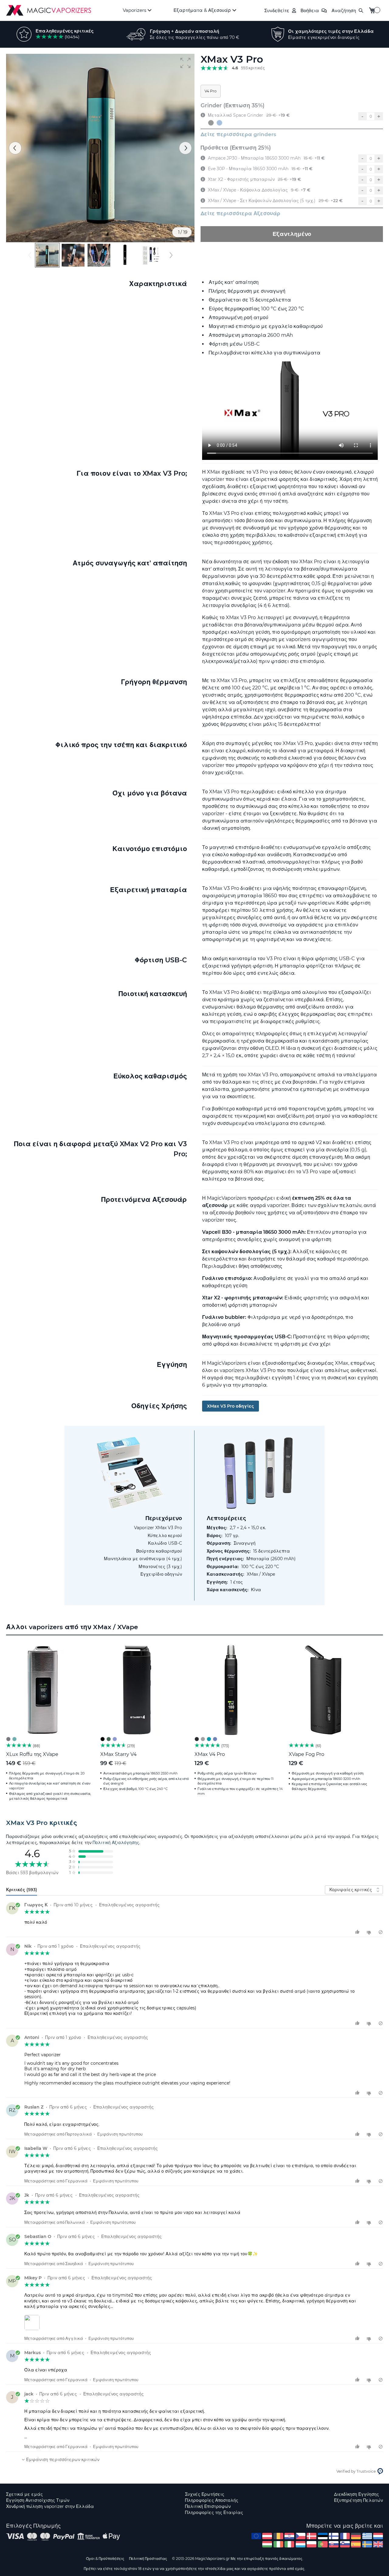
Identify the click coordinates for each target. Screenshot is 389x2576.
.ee (323, 2536)
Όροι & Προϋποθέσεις (105, 2559)
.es (356, 2544)
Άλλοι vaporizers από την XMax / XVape (72, 1627)
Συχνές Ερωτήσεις (205, 2494)
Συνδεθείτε (277, 10)
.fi (334, 2536)
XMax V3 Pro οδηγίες (231, 1406)
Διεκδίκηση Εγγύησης (356, 2494)
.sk (334, 2544)
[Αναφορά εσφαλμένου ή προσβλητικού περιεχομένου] (381, 1932)
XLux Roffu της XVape (32, 1754)
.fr (345, 2536)
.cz (301, 2536)
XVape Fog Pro (306, 1754)
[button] (185, 63)
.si (345, 2544)
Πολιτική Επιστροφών (208, 2506)
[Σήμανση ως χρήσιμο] (358, 1932)
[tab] (194, 1823)
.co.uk (378, 2544)
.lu (301, 2544)
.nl (378, 2536)
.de (356, 2536)
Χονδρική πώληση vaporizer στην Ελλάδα (50, 2506)
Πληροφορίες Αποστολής (212, 2500)
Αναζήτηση (344, 10)
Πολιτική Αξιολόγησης (116, 1843)
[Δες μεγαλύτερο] (33, 2322)
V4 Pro (211, 91)
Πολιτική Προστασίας (148, 2559)
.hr (289, 2536)
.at (267, 2536)
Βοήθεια (310, 10)
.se (367, 2544)
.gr (367, 2536)
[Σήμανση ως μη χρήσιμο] (370, 1932)
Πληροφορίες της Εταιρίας (214, 2512)
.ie (278, 2544)
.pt (323, 2544)
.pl (312, 2544)
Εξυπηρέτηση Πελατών (358, 2500)
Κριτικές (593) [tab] (22, 1890)
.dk (312, 2536)
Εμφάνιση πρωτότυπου (120, 2134)
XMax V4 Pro (210, 1754)
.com (256, 2536)
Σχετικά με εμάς (24, 2494)
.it (289, 2544)
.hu (267, 2544)
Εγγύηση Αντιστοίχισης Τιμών (38, 2500)
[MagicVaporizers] (49, 10)
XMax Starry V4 (119, 1754)
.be (278, 2536)
